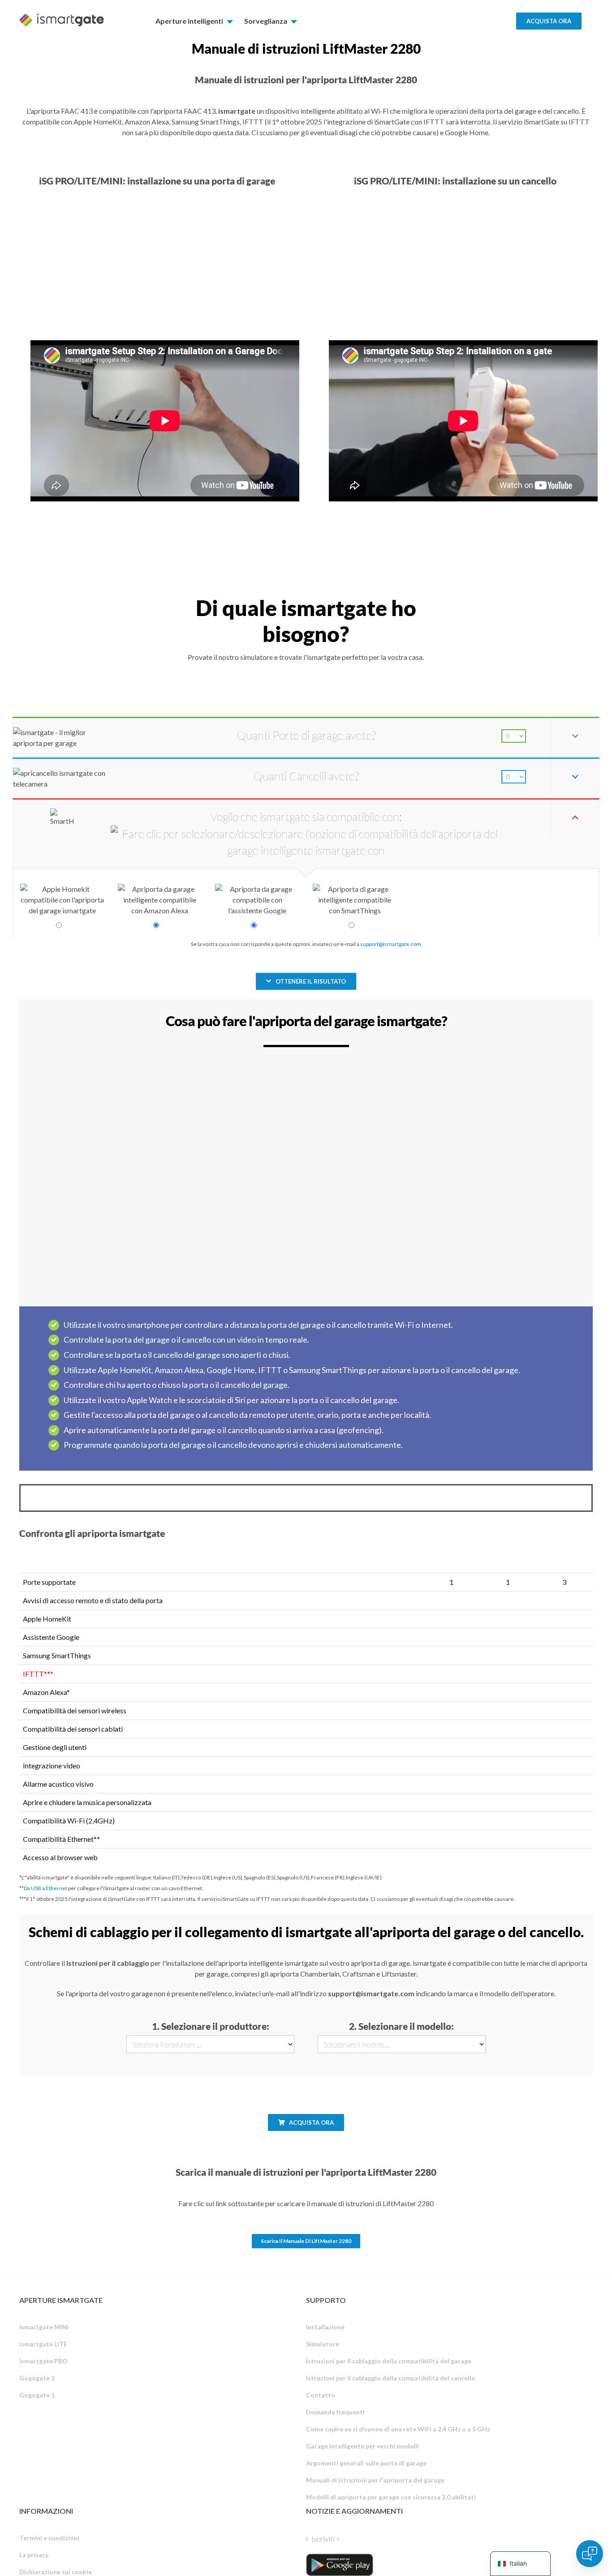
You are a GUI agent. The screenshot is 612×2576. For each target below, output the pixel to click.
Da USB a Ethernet (45, 1888)
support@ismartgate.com (391, 944)
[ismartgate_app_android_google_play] (340, 2565)
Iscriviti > (326, 2539)
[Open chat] (590, 2554)
